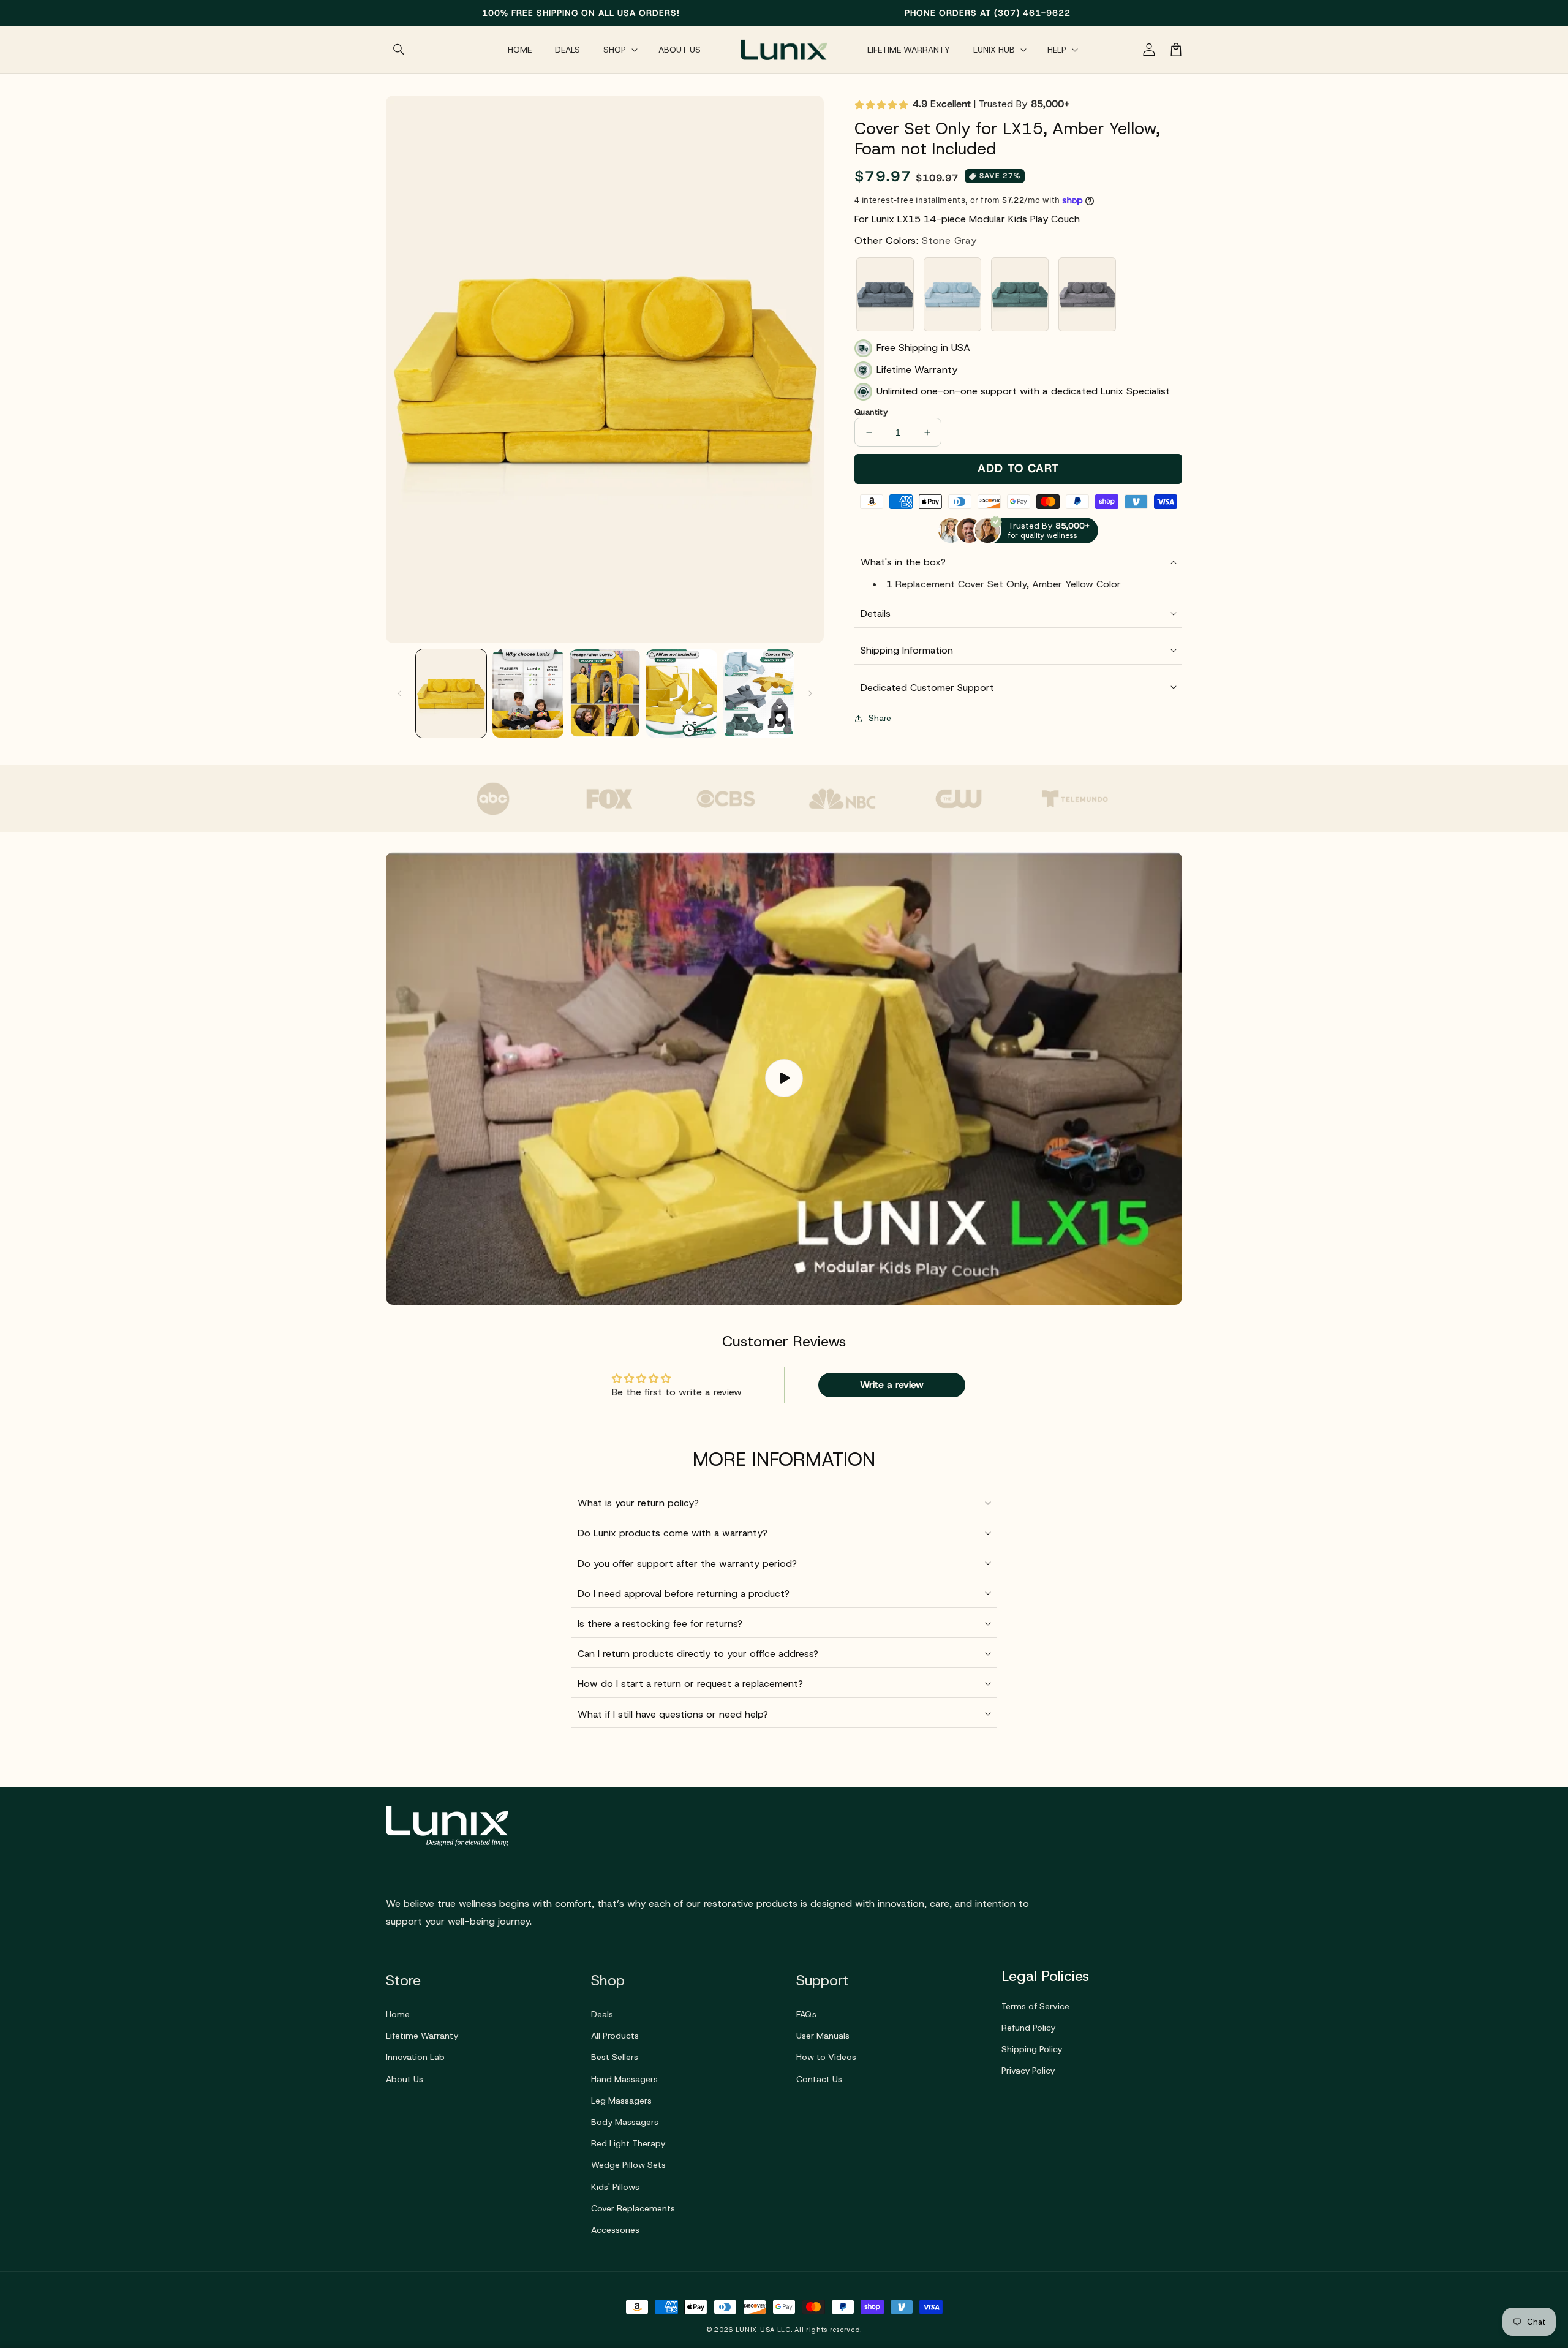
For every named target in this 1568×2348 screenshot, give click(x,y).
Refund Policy (1028, 2028)
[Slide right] (810, 693)
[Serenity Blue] (952, 294)
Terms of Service (1035, 2006)
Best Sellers (615, 2057)
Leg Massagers (621, 2101)
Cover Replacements (633, 2208)
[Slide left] (399, 693)
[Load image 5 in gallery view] (759, 693)
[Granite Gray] (1087, 294)
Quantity (871, 412)
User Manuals (823, 2036)
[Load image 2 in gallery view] (528, 693)
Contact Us (819, 2079)
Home (398, 2014)
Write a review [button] (892, 1385)
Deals (602, 2014)
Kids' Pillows (615, 2187)
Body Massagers (625, 2122)
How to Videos (826, 2057)
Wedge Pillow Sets (628, 2165)
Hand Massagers (624, 2079)
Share (880, 718)
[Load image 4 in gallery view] (681, 693)
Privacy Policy (1028, 2071)
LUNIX (747, 2330)
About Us (405, 2079)
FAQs (806, 2014)
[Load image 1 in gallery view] (451, 693)
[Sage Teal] (1020, 294)
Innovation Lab (415, 2057)
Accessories (615, 2230)
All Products (615, 2036)
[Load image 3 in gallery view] (605, 693)
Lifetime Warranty (422, 2036)
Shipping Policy (1032, 2049)
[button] (399, 50)
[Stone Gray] (885, 294)
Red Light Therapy (628, 2143)
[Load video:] (784, 1078)
